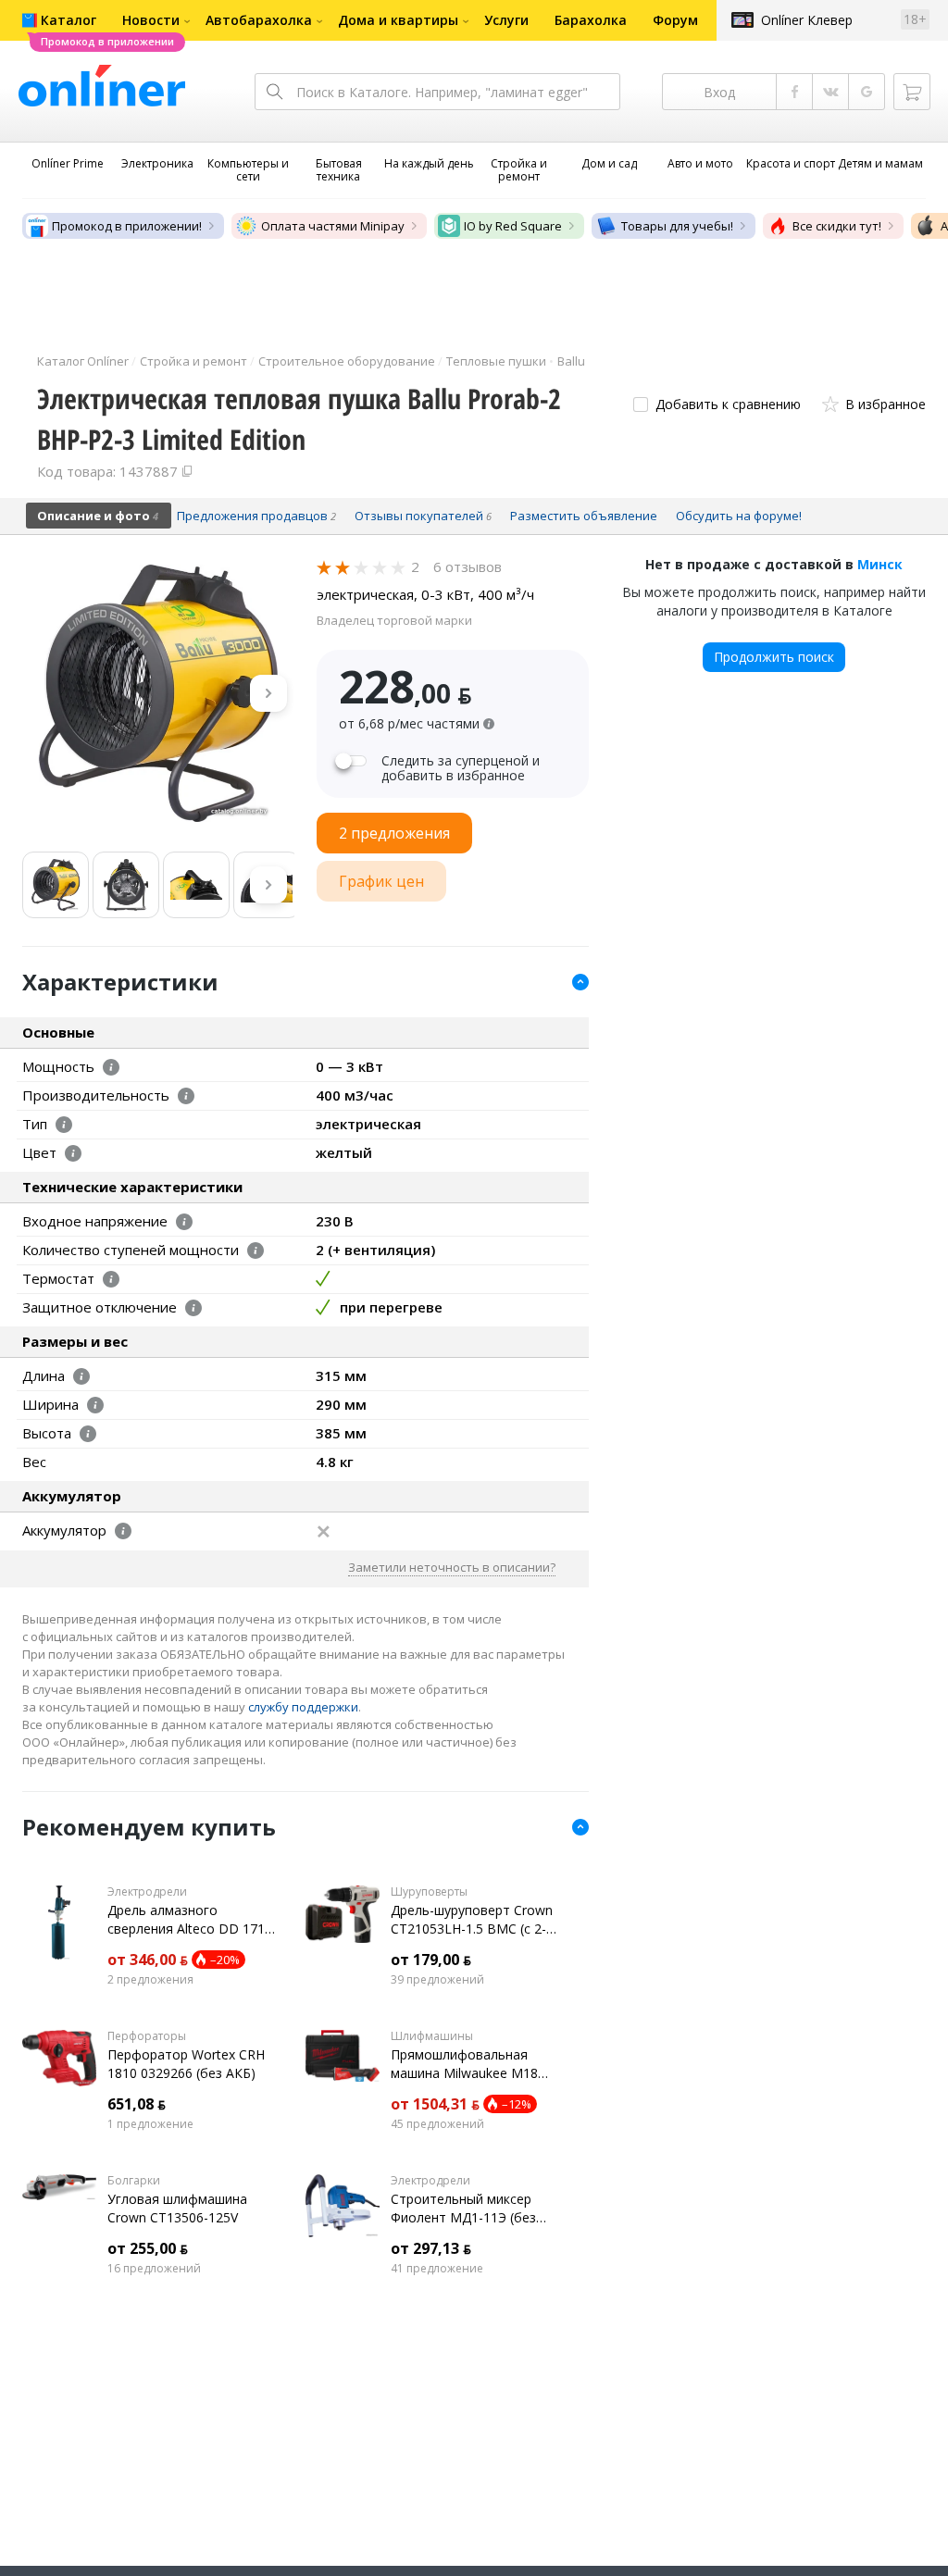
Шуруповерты (429, 1892)
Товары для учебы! (677, 226)
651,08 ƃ (137, 2104)
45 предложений (437, 2124)
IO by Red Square (513, 226)
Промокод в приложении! (127, 226)
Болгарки (134, 2181)
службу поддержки (303, 1707)
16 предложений (154, 2269)
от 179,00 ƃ (431, 1960)
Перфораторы (147, 2036)
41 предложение (437, 2269)
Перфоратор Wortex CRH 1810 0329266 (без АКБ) (186, 2064)
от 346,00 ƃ (148, 1960)
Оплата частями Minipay (333, 226)
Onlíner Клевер (807, 20)
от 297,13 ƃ (431, 2248)
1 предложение (150, 2124)
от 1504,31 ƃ (435, 2104)
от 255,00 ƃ (148, 2248)
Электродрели (147, 1892)
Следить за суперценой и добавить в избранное (461, 768)
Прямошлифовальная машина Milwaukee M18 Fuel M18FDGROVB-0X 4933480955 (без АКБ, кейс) (464, 2064)
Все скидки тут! (837, 226)
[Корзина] (912, 92)
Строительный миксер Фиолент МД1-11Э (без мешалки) (463, 2209)
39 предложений (437, 1980)
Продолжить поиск (774, 657)
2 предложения (150, 1980)
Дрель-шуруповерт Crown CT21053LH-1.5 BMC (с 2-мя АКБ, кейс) (472, 1920)
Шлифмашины (432, 2036)
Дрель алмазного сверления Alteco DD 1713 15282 (190, 1920)
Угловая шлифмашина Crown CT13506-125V (177, 2208)
